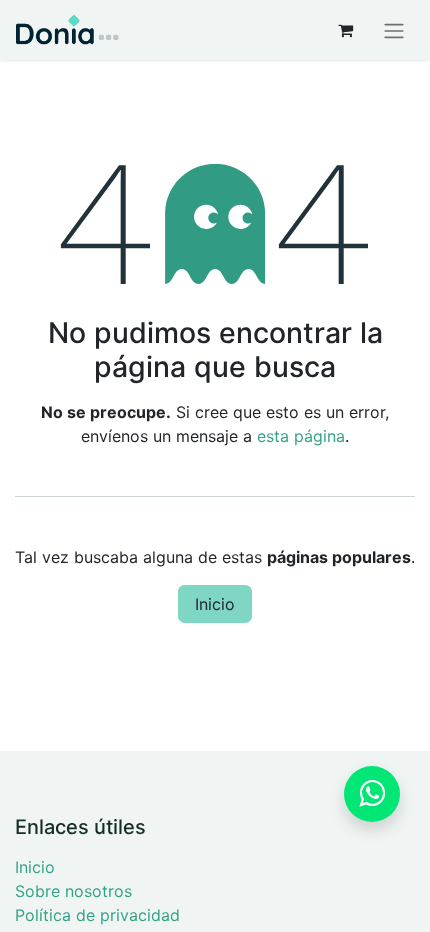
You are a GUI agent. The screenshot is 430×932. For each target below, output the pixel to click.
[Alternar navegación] (394, 30)
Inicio (215, 604)
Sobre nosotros (73, 891)
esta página (301, 436)
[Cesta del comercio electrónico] (345, 30)
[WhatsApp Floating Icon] (372, 794)
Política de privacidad (97, 915)
